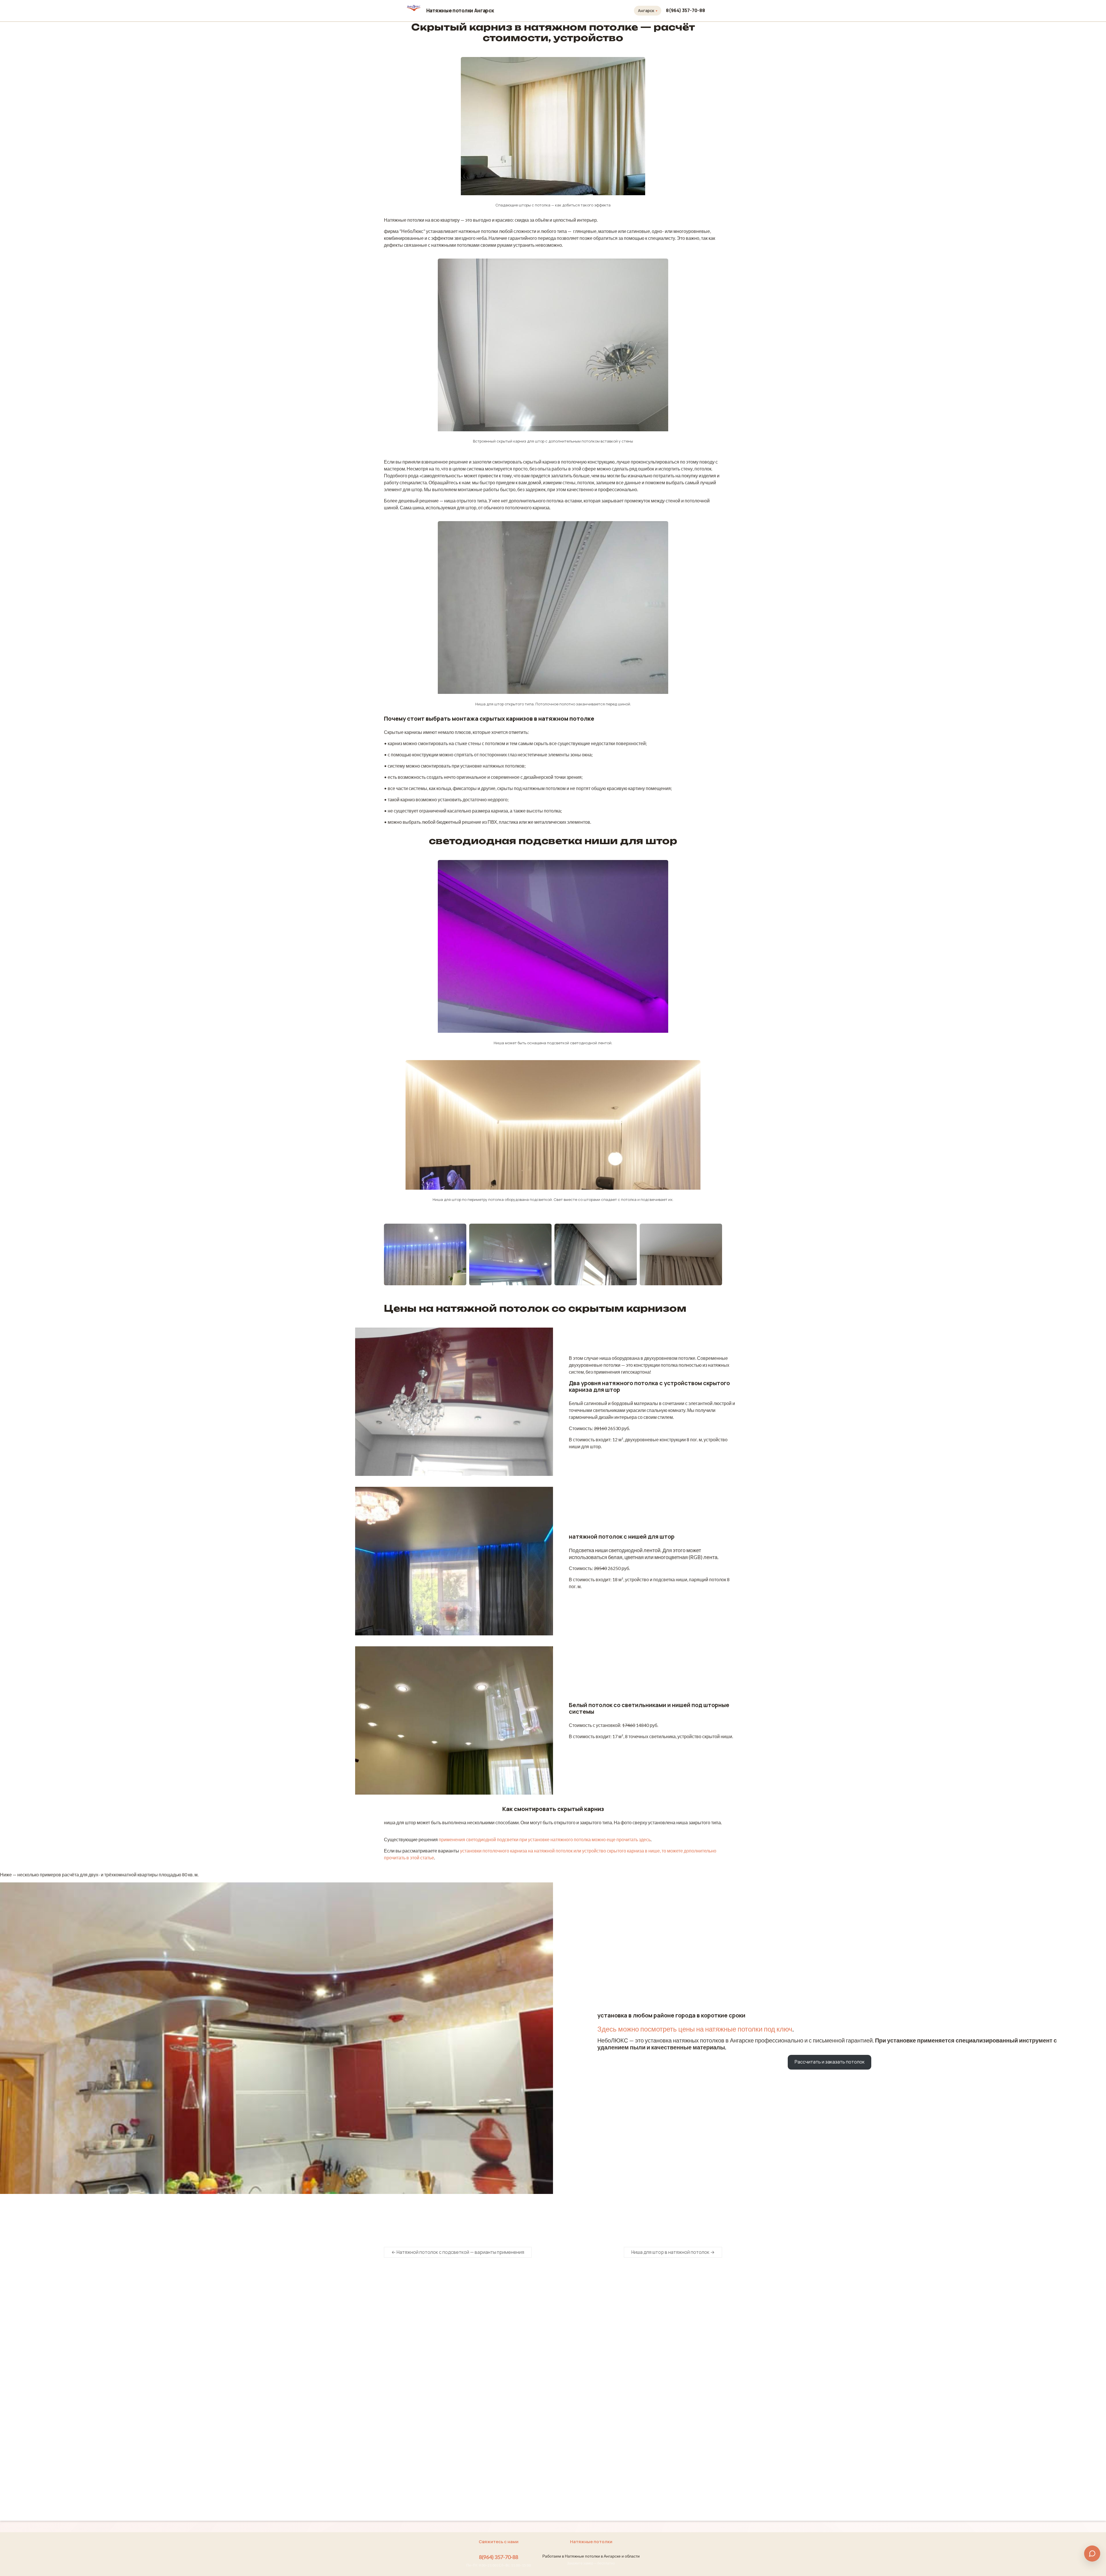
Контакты (480, 2398)
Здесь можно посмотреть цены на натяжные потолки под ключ (695, 2029)
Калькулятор (483, 2325)
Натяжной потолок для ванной (587, 2371)
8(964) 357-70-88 (685, 10)
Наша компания (486, 2389)
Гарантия (480, 2379)
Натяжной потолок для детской (588, 2380)
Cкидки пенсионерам (497, 2350)
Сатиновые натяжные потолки (586, 2343)
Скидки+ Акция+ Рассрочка (497, 2334)
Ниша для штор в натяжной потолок (673, 2252)
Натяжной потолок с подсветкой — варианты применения (458, 2252)
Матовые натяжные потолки (584, 2334)
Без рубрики (463, 2218)
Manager (400, 2218)
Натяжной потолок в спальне (586, 2362)
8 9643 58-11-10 (408, 2297)
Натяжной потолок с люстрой (586, 2408)
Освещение (482, 2370)
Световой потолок (575, 2466)
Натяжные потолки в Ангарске (500, 2316)
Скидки (483, 2341)
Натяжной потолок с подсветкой (589, 2417)
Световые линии (573, 2475)
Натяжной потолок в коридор (586, 2352)
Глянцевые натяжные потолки (586, 2325)
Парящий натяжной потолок (585, 2457)
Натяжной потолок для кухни (585, 2398)
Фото (476, 2361)
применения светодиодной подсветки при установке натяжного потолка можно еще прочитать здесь (545, 1839)
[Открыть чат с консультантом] (1092, 2554)
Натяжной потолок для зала (584, 2389)
